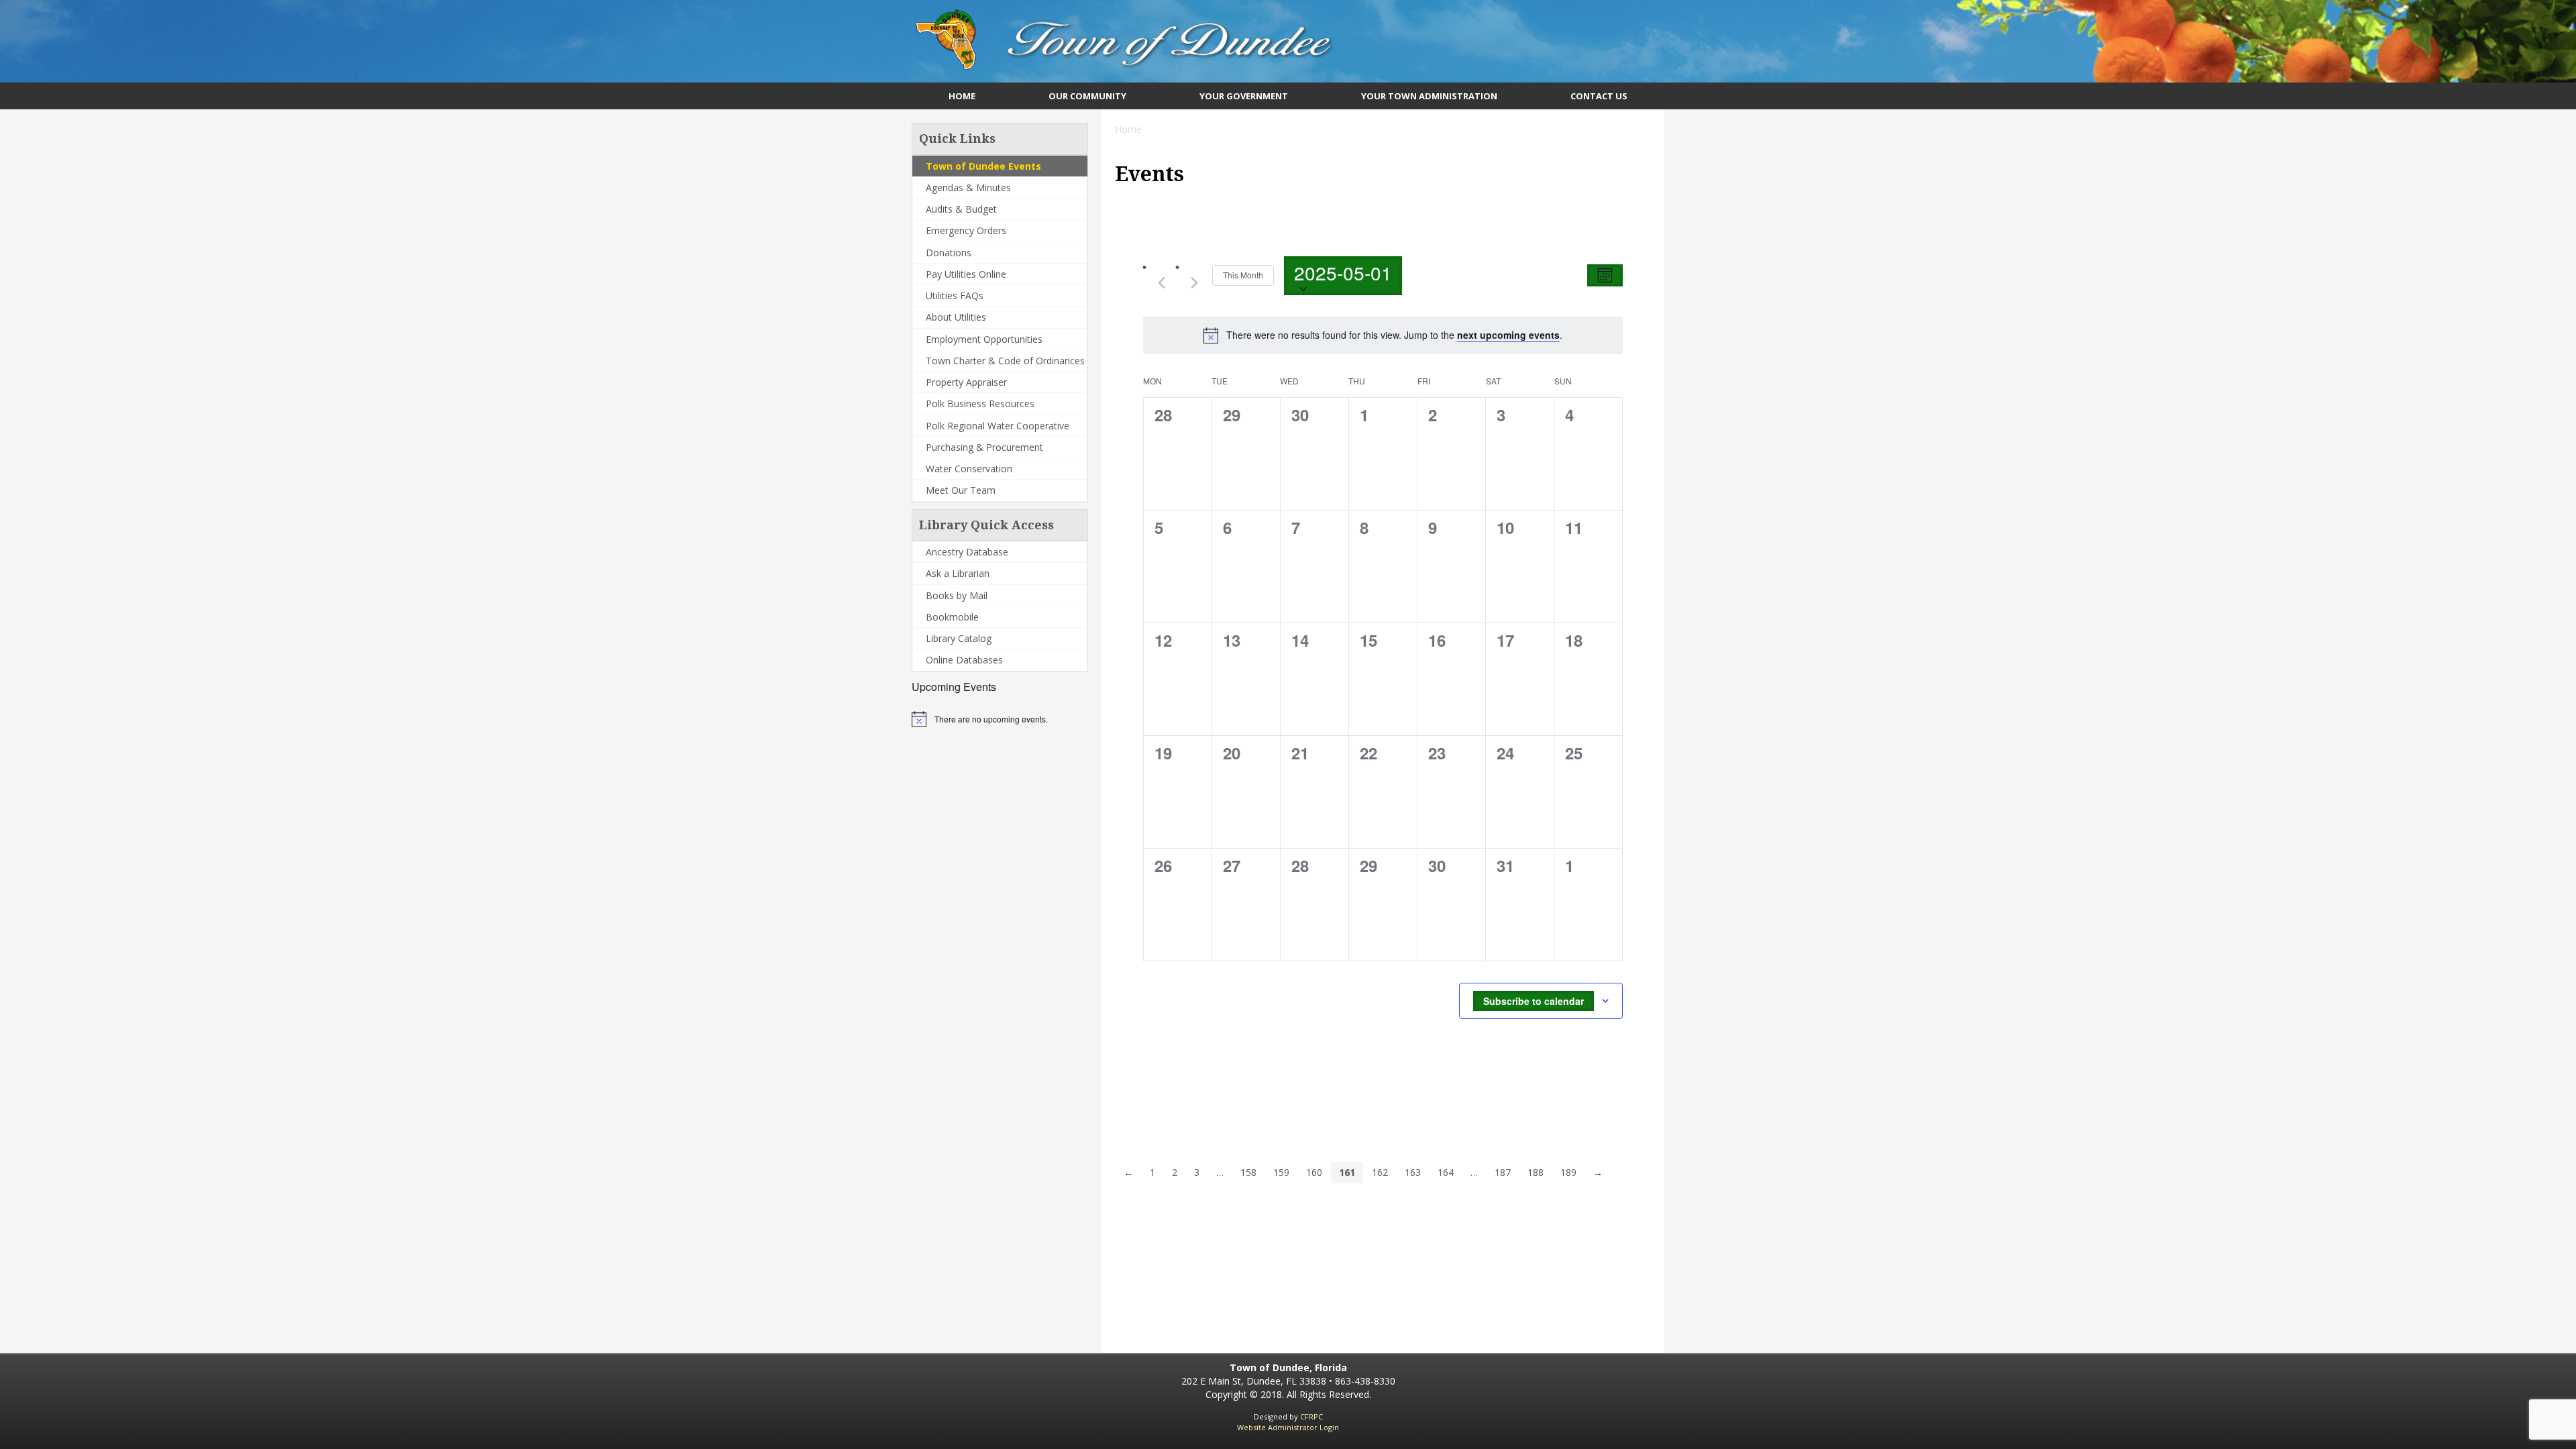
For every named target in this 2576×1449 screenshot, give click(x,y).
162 (1380, 1172)
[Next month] (1194, 282)
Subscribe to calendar (1534, 1001)
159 (1281, 1172)
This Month (1243, 275)
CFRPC (1311, 1416)
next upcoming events (1508, 335)
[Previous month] (1161, 282)
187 (1503, 1172)
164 (1446, 1172)
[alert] (991, 719)
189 (1568, 1172)
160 (1314, 1172)
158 (1248, 1172)
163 (1413, 1172)
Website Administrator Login (1288, 1427)
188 (1536, 1172)
